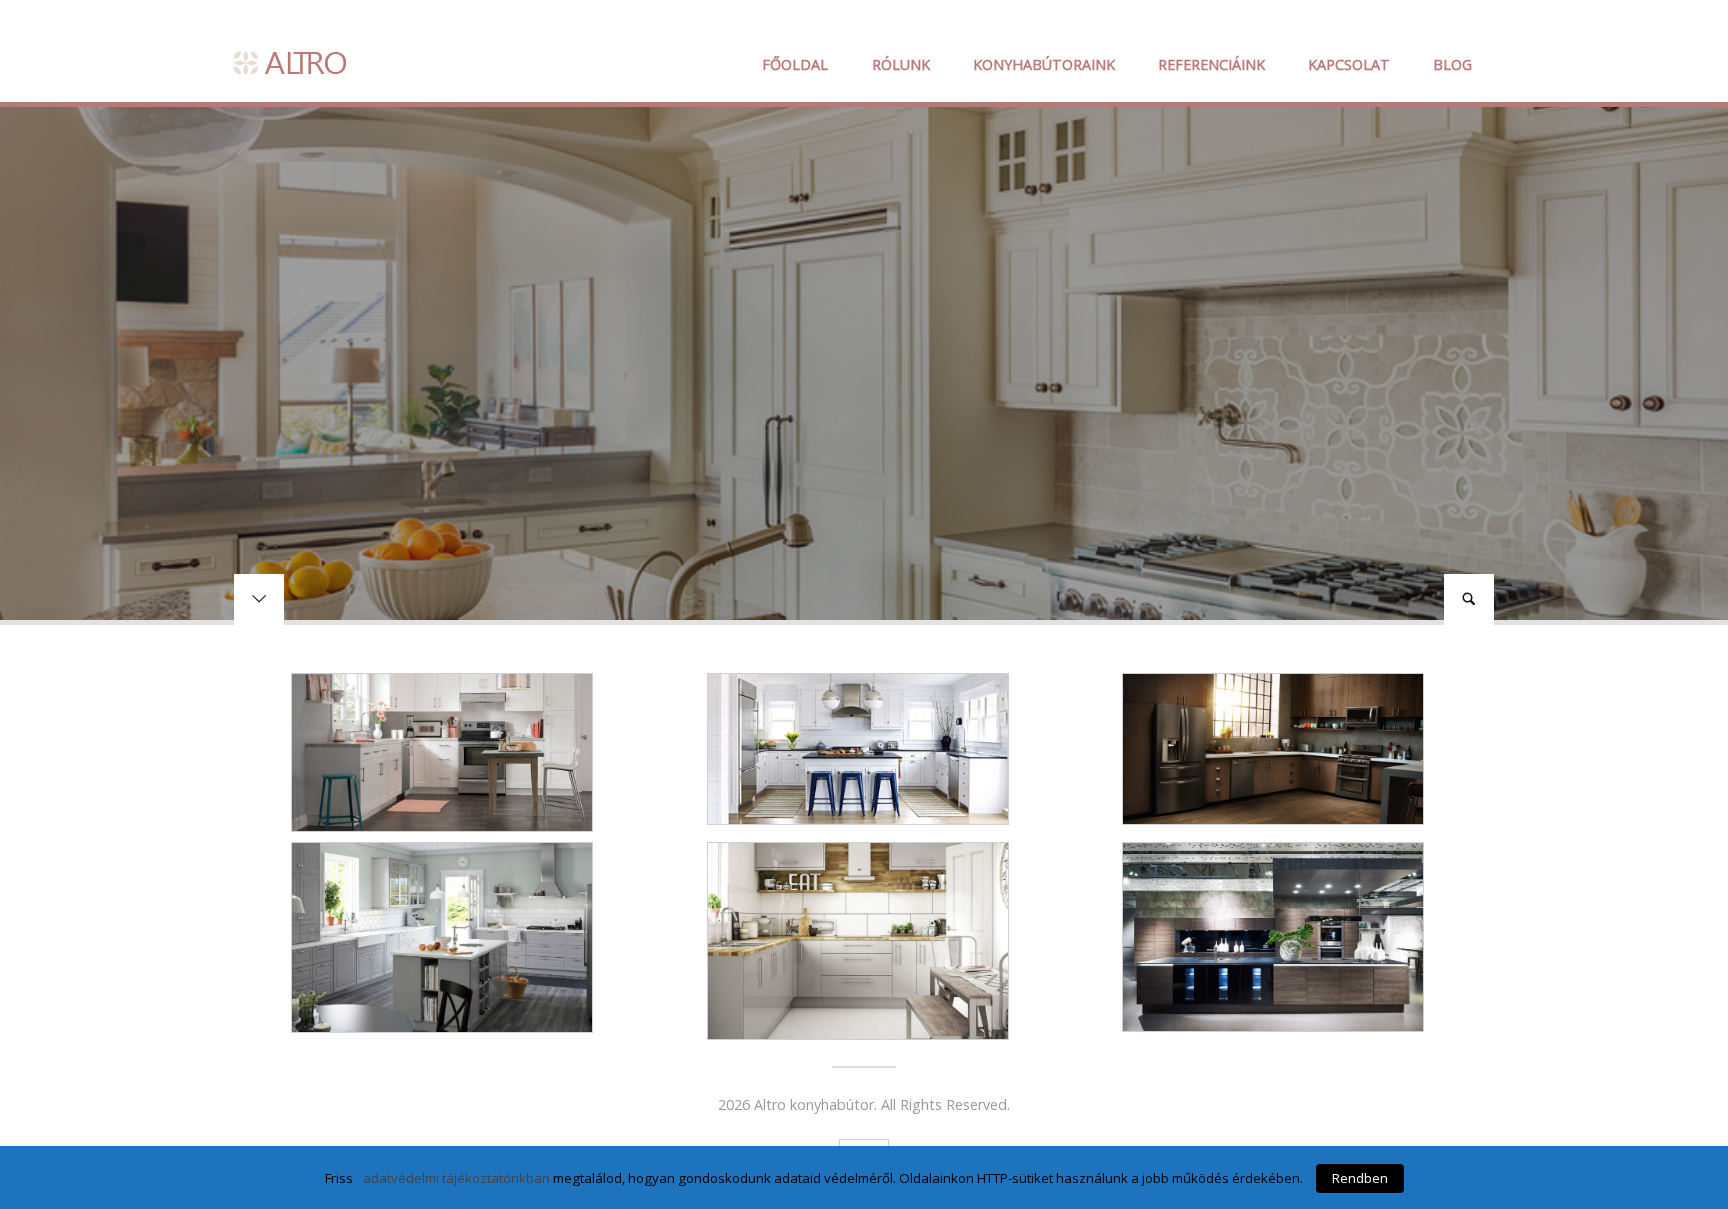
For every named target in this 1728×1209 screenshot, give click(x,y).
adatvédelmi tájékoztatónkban (456, 1178)
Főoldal (795, 64)
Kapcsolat (1349, 64)
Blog (1452, 64)
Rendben (1360, 1178)
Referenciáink (1211, 64)
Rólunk (901, 64)
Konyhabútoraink (1044, 64)
